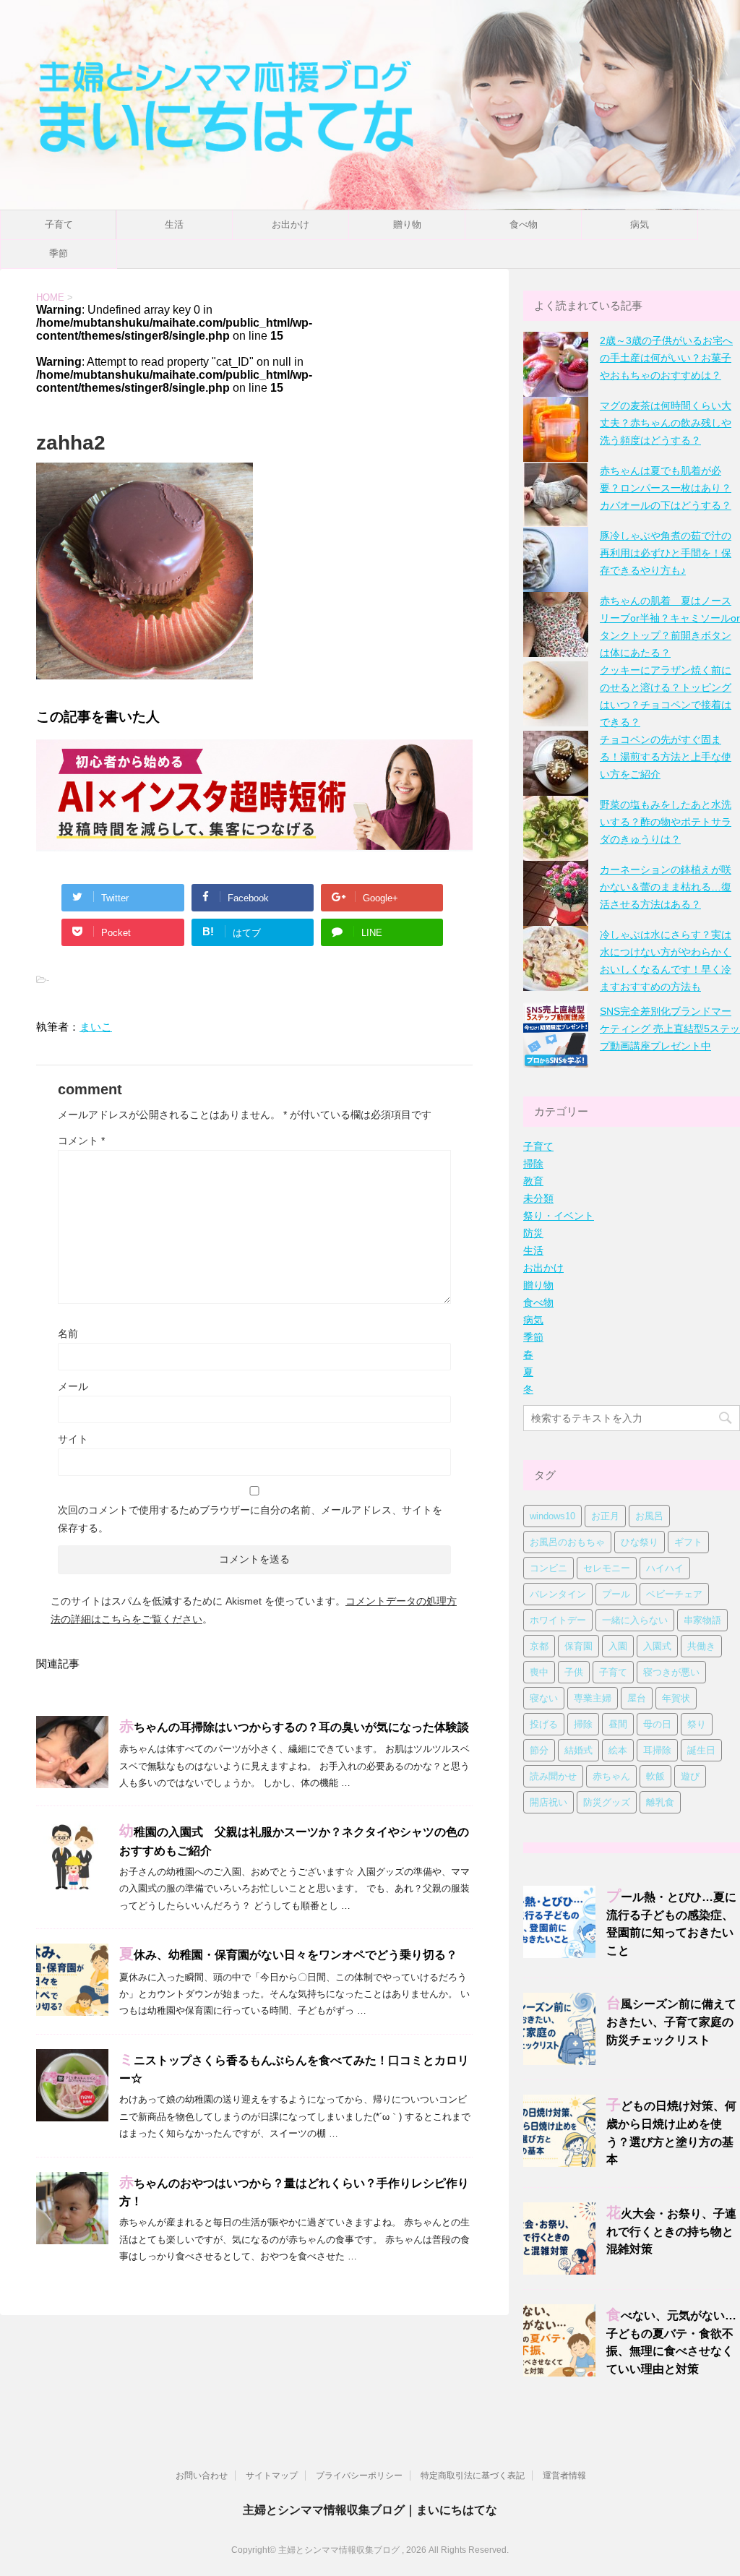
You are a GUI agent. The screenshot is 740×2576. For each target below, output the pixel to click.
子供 (574, 1672)
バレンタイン (558, 1594)
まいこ (96, 1027)
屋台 (637, 1698)
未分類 (538, 1198)
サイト (73, 1439)
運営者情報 (564, 2476)
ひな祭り (640, 1542)
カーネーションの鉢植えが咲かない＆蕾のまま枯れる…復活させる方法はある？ (666, 887)
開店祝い (548, 1802)
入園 (618, 1646)
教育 (533, 1181)
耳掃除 (657, 1750)
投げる (544, 1724)
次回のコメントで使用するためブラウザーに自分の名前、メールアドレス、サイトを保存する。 (250, 1519)
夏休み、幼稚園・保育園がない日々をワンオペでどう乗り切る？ (288, 1955)
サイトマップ (272, 2476)
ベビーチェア (674, 1594)
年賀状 (676, 1698)
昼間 (618, 1724)
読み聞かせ (553, 1776)
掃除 (533, 1164)
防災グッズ (607, 1802)
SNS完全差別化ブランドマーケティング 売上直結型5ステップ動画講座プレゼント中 (670, 1029)
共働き (701, 1646)
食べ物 (524, 224)
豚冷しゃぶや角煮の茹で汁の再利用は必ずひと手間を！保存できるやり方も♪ (666, 553)
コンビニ (548, 1568)
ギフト (688, 1542)
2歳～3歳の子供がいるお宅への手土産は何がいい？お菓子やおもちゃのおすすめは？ (666, 358)
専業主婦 (593, 1698)
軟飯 (655, 1776)
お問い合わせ (202, 2476)
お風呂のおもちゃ (567, 1542)
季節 (59, 253)
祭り (697, 1724)
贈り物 (407, 224)
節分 (539, 1750)
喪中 (539, 1672)
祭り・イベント (559, 1216)
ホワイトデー (558, 1620)
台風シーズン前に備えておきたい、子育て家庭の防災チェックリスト (671, 2022)
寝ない (544, 1698)
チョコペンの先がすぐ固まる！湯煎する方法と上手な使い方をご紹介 (666, 757)
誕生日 (701, 1750)
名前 (68, 1334)
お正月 (605, 1516)
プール (616, 1594)
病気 (640, 224)
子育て (59, 224)
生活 (174, 224)
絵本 (618, 1750)
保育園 (578, 1646)
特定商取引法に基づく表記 (473, 2476)
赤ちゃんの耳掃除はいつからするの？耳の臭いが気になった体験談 (294, 1727)
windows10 (552, 1516)
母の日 (657, 1724)
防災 (533, 1233)
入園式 (657, 1646)
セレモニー (607, 1568)
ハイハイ (665, 1568)
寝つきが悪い (671, 1672)
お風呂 (649, 1516)
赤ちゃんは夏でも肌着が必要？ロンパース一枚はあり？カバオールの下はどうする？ (666, 488)
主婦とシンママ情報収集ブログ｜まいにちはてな (370, 2510)
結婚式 (578, 1750)
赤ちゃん (611, 1776)
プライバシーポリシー (359, 2476)
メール (73, 1386)
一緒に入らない (635, 1620)
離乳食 (660, 1802)
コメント (81, 1141)
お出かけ (291, 224)
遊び (690, 1776)
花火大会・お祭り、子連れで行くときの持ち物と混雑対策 (671, 2232)
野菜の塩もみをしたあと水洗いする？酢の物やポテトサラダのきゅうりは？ (666, 822)
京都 (539, 1646)
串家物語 (702, 1620)
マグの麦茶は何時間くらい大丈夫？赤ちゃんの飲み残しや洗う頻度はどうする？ (666, 423)
